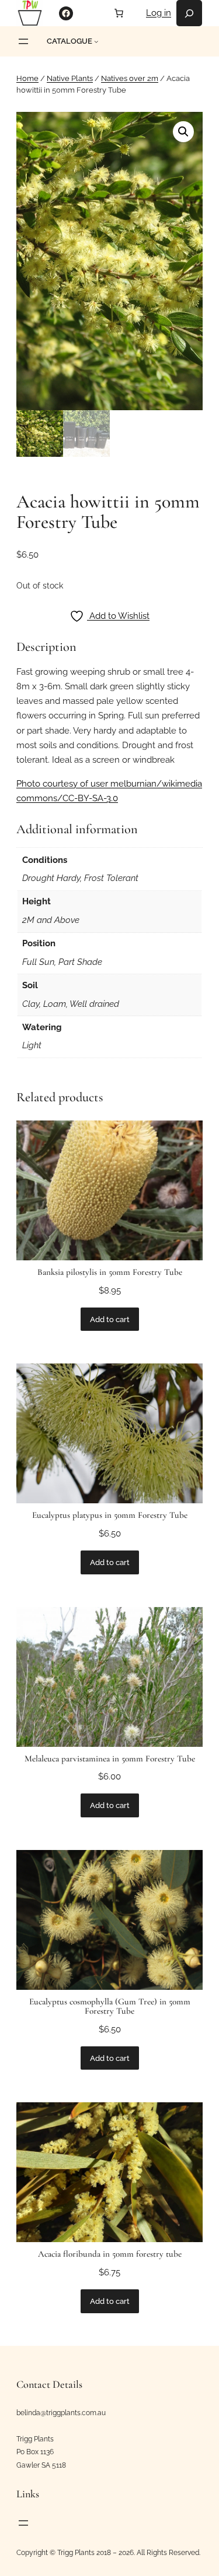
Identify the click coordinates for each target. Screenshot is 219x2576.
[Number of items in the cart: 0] (119, 13)
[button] (183, 132)
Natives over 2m (130, 78)
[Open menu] (23, 41)
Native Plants (70, 78)
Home (27, 78)
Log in (159, 13)
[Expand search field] (189, 13)
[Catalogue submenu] (96, 41)
